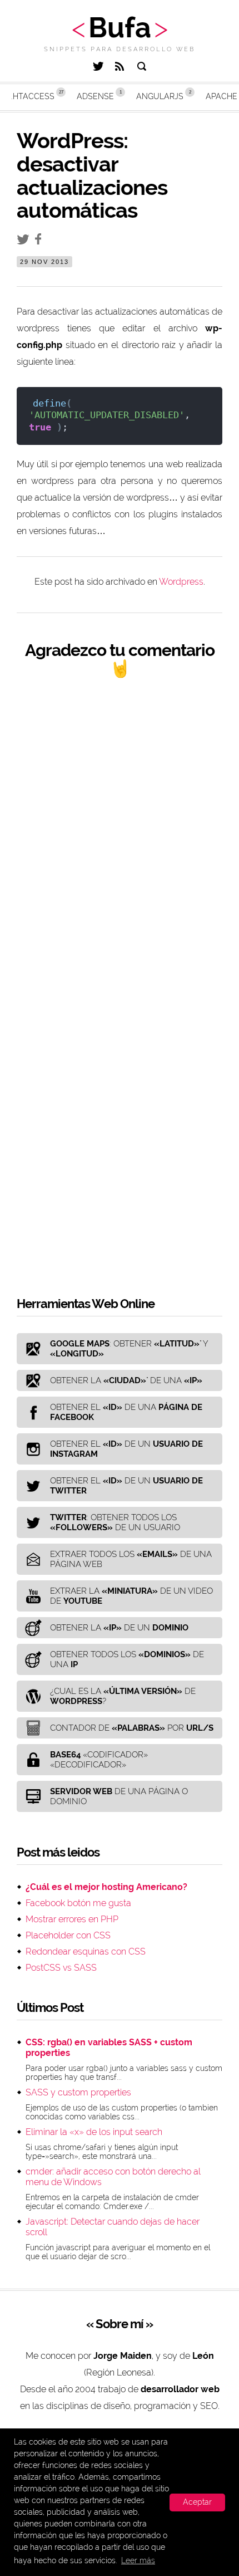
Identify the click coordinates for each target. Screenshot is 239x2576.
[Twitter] (98, 68)
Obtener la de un (119, 1628)
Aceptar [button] (197, 2502)
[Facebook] (41, 241)
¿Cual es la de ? (123, 1696)
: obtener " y (129, 1349)
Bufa (120, 28)
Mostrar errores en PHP (72, 1919)
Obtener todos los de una (127, 1659)
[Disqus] (120, 834)
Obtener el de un (126, 1449)
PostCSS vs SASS (61, 1968)
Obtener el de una (126, 1412)
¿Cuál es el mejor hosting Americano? (106, 1887)
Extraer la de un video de (131, 1596)
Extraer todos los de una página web (131, 1559)
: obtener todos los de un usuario (115, 1522)
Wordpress (181, 582)
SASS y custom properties (78, 2092)
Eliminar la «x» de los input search (94, 2132)
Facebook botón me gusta (78, 1903)
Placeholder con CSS (68, 1935)
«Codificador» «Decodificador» (99, 1760)
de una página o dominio (119, 1796)
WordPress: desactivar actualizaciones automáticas (92, 175)
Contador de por (132, 1728)
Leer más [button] (138, 2560)
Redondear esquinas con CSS (86, 1951)
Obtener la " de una (126, 1380)
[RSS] (120, 68)
